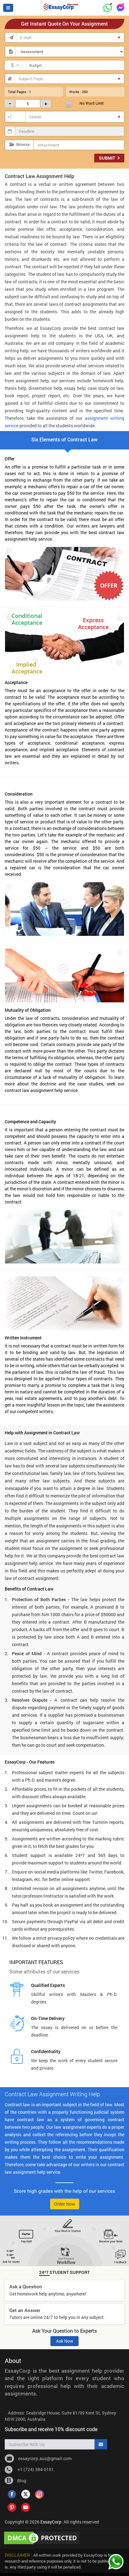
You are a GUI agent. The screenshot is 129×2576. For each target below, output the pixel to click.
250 (85, 92)
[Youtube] (26, 2507)
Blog (21, 2481)
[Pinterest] (12, 2507)
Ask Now (65, 2341)
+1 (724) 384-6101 (35, 2469)
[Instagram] (39, 2494)
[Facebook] (12, 2494)
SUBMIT (108, 158)
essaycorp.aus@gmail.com (45, 2458)
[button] (8, 8)
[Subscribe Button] (101, 2444)
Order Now (65, 2204)
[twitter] (26, 2494)
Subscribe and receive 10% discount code (51, 2429)
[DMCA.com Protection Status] (43, 2537)
